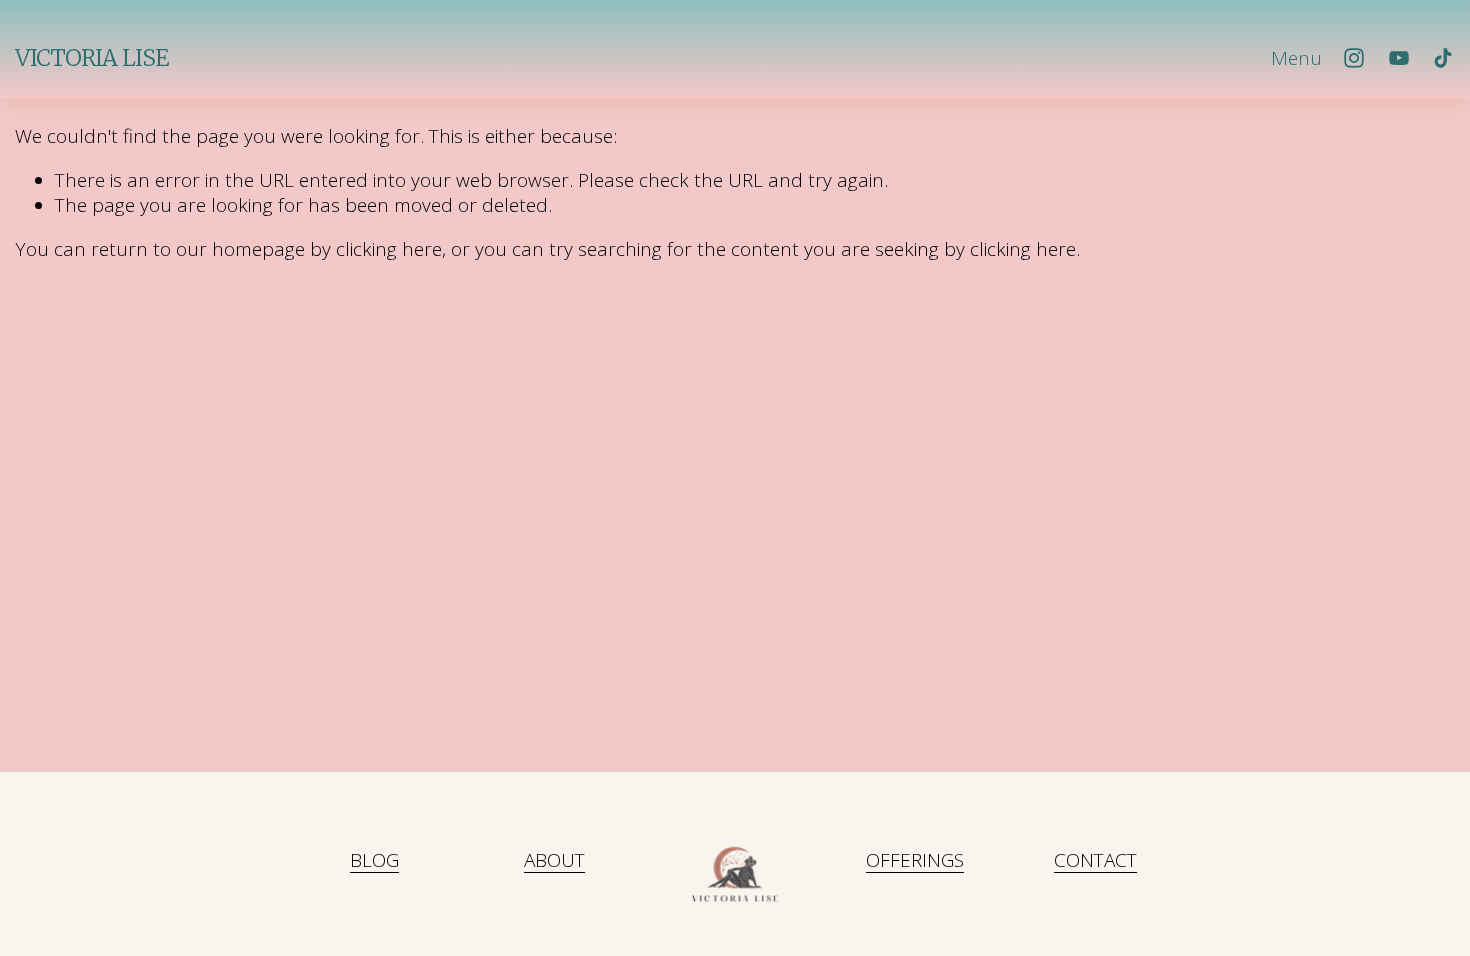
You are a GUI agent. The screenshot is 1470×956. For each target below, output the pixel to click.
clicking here (389, 249)
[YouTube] (1399, 58)
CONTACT (1095, 860)
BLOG (374, 860)
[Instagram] (1354, 58)
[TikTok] (1443, 58)
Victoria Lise (91, 58)
